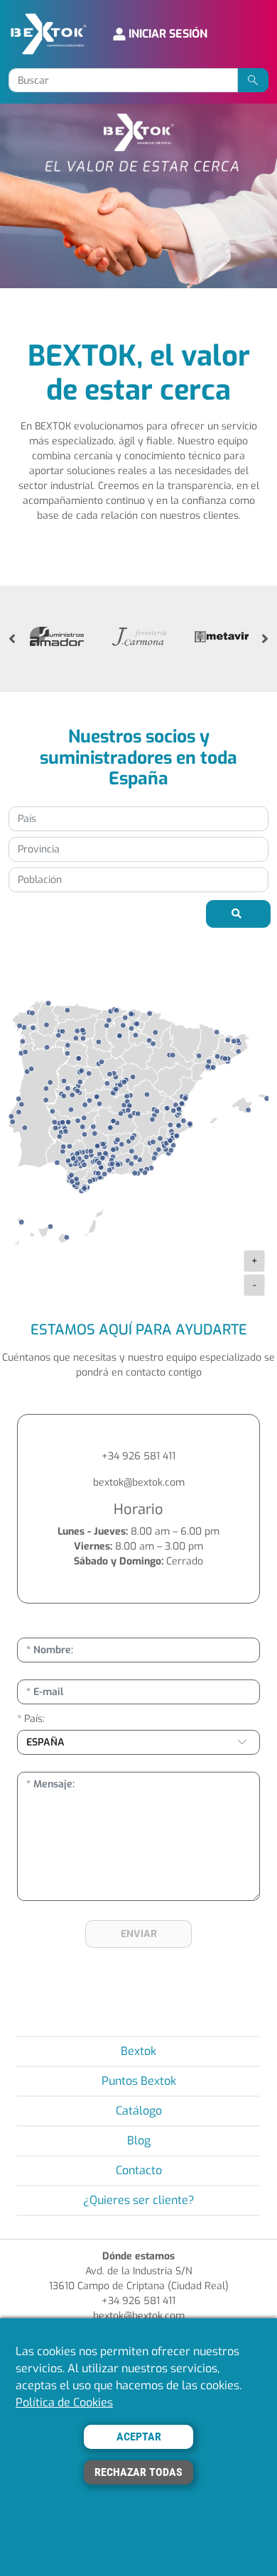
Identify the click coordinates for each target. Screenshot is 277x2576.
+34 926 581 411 (138, 1456)
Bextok (138, 2051)
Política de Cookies (64, 2402)
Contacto (139, 2170)
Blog (139, 2141)
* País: (31, 1719)
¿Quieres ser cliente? (139, 2200)
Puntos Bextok (139, 2081)
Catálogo (139, 2111)
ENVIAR (139, 1934)
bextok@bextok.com (139, 1482)
